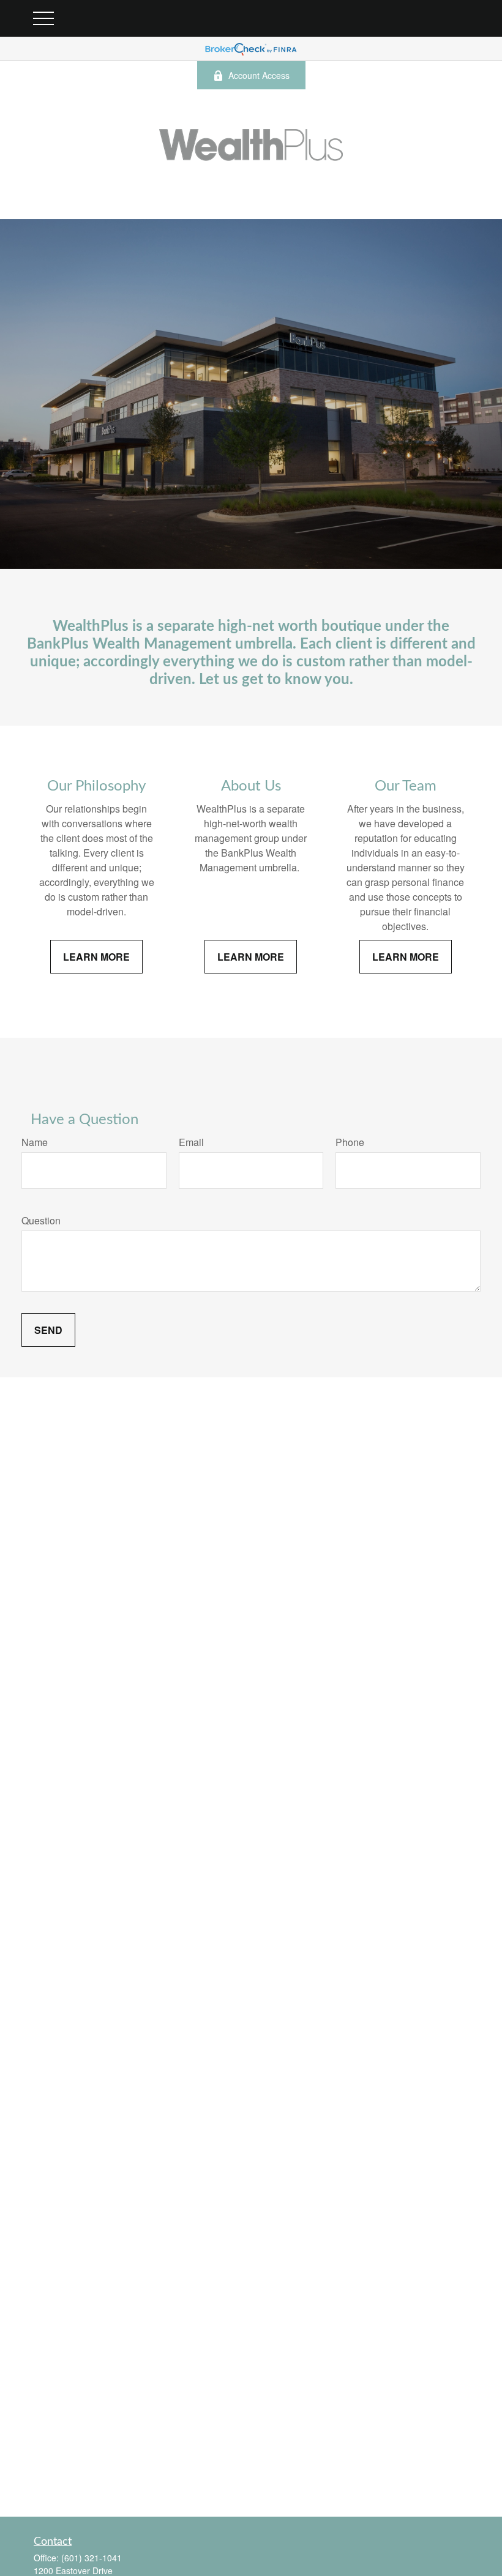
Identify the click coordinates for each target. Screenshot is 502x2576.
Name (35, 1142)
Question (41, 1220)
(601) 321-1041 (92, 2558)
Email (191, 1142)
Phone (350, 1142)
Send (48, 1330)
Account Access (259, 75)
